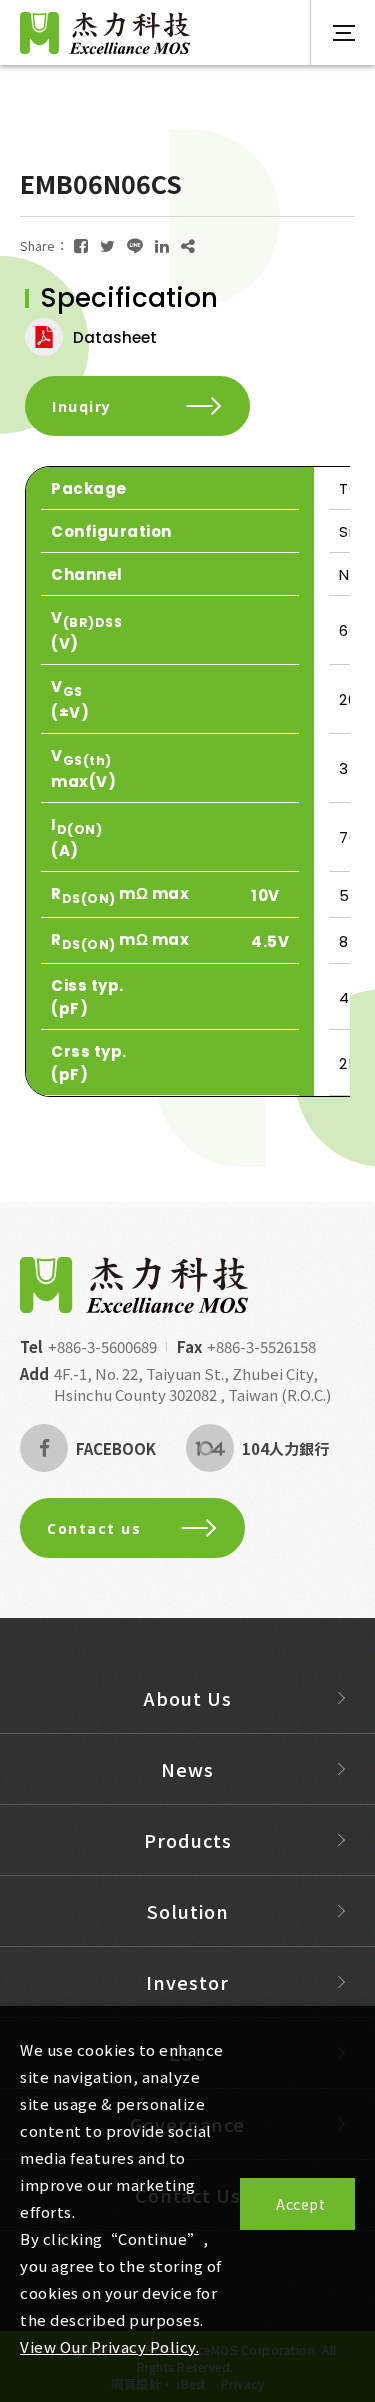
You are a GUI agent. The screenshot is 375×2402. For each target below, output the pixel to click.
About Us (188, 1698)
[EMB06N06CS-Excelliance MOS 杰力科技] (81, 245)
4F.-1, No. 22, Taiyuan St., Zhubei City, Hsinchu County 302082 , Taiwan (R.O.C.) (192, 1384)
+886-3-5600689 (102, 1346)
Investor (187, 1982)
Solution (188, 1911)
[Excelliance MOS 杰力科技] (134, 1285)
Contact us (94, 1528)
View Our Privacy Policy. (109, 2346)
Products (188, 1840)
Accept (300, 2204)
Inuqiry (82, 406)
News (187, 1769)
